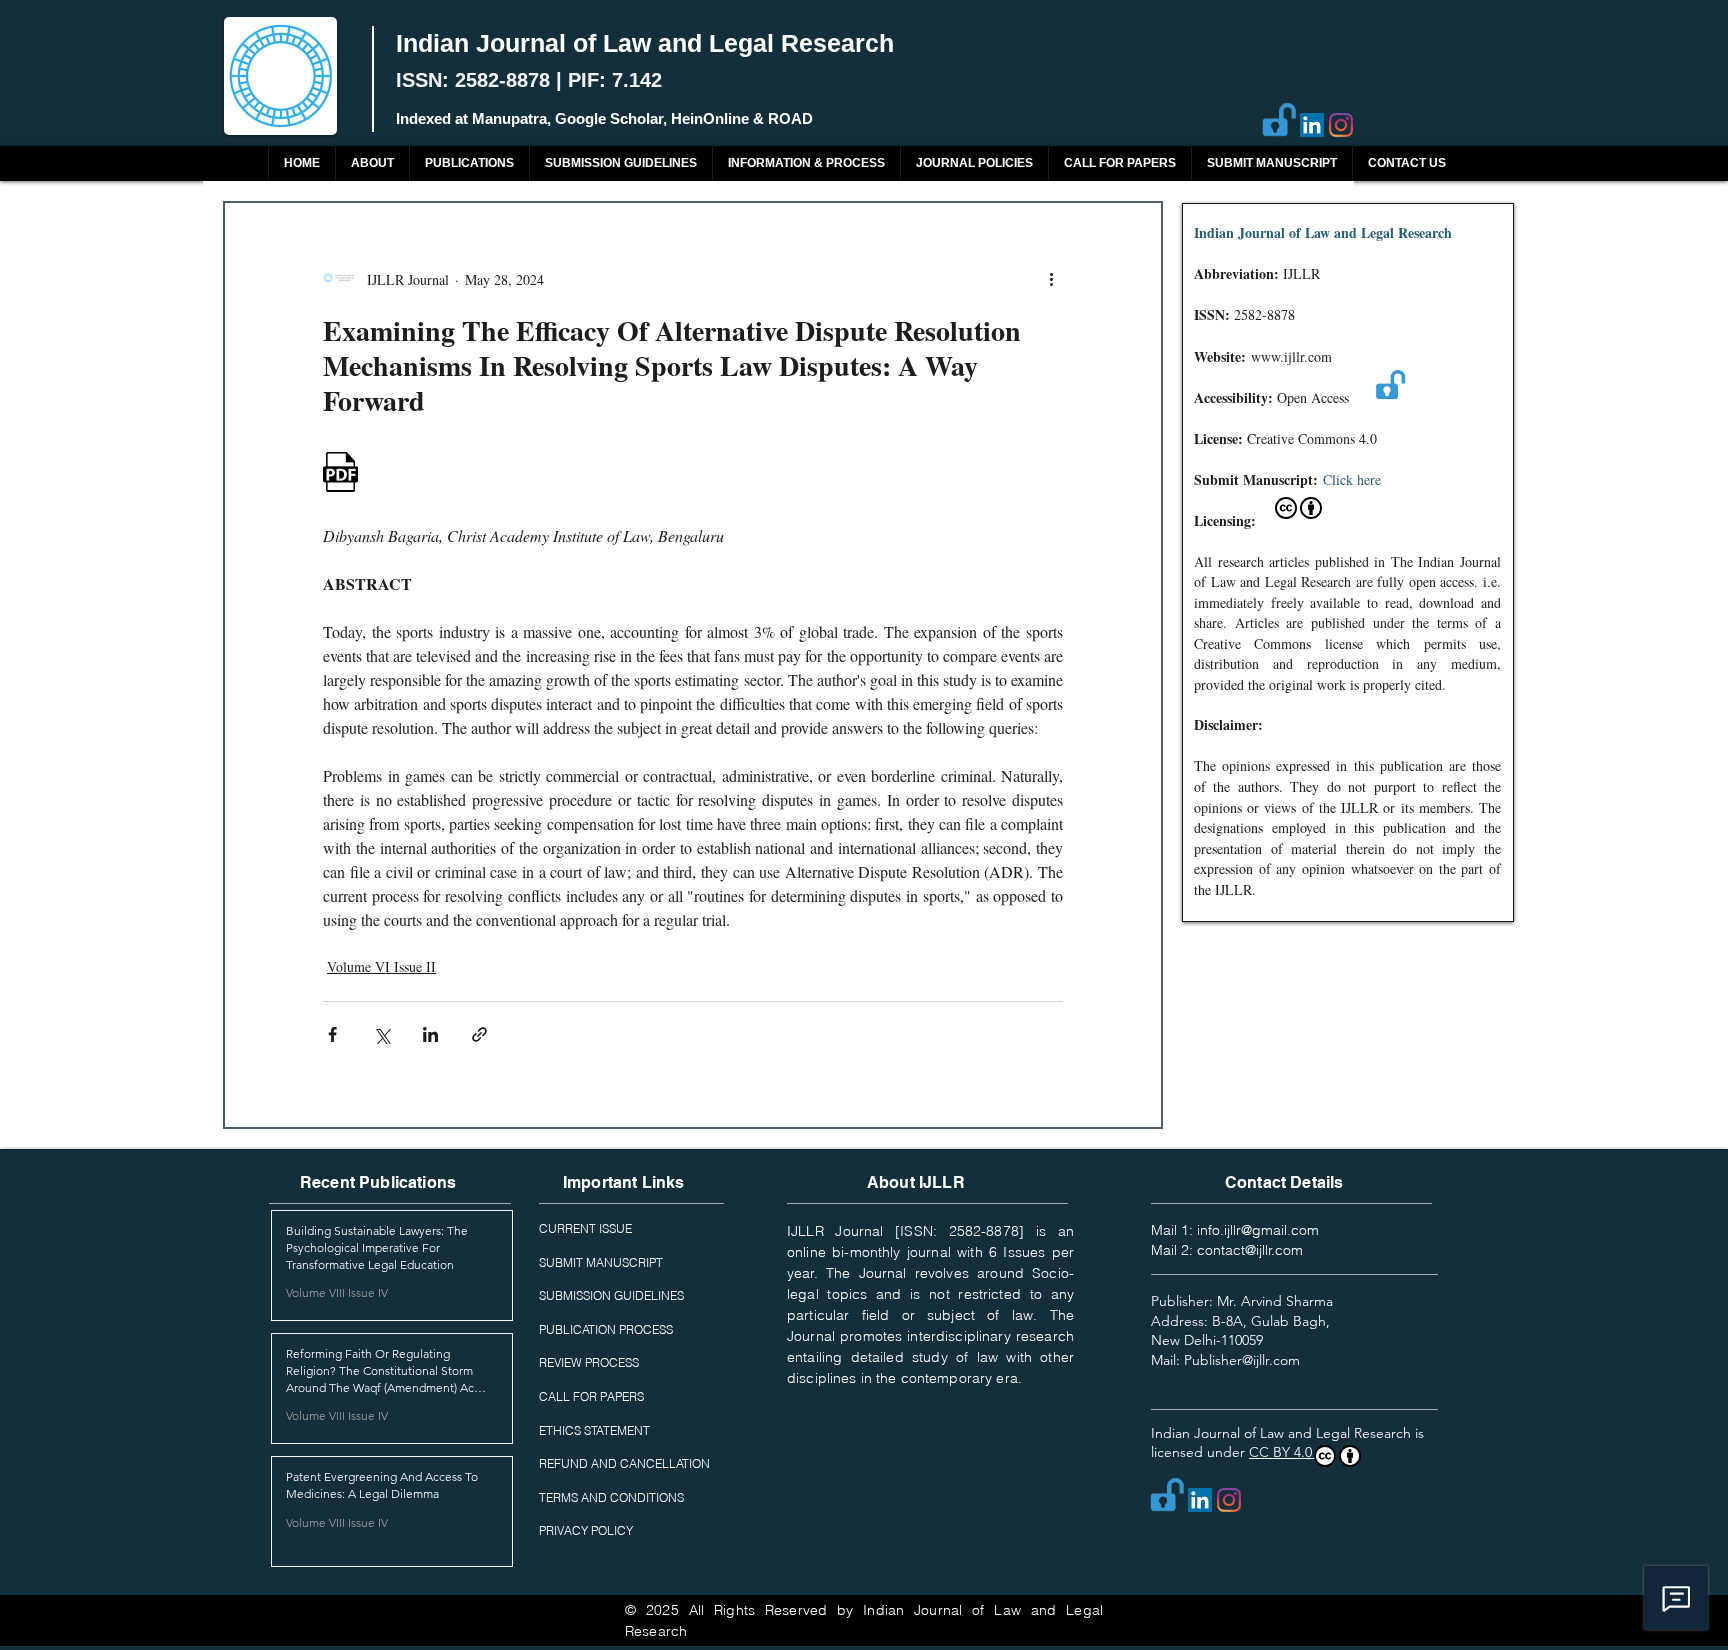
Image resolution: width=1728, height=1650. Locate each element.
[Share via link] (479, 1034)
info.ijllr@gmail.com (1258, 1230)
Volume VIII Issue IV (337, 1292)
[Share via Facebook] (332, 1034)
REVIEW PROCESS (589, 1362)
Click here (1352, 479)
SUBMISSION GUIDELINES (611, 1295)
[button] (469, 163)
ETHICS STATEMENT (594, 1430)
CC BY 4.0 (1282, 1452)
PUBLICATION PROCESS (606, 1329)
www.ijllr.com (1291, 356)
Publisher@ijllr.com (1242, 1360)
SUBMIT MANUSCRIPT (601, 1262)
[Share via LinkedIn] (430, 1034)
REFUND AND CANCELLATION (624, 1463)
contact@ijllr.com (1250, 1250)
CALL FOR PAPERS (591, 1396)
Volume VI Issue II (381, 966)
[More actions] (1051, 279)
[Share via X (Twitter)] (381, 1034)
